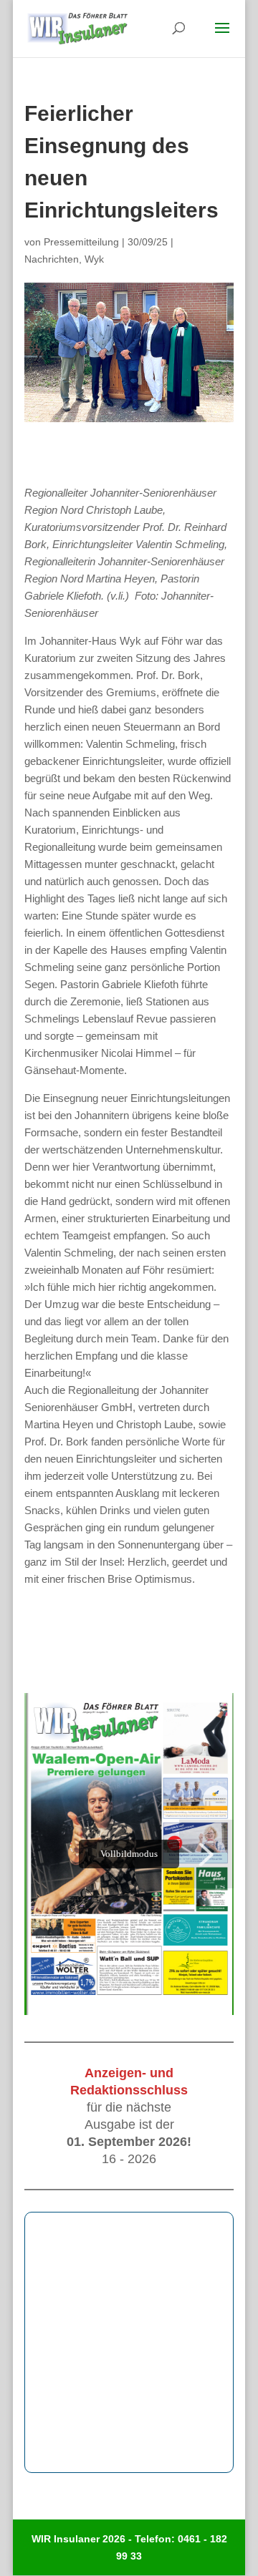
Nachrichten (52, 259)
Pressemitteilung (81, 242)
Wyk (94, 259)
